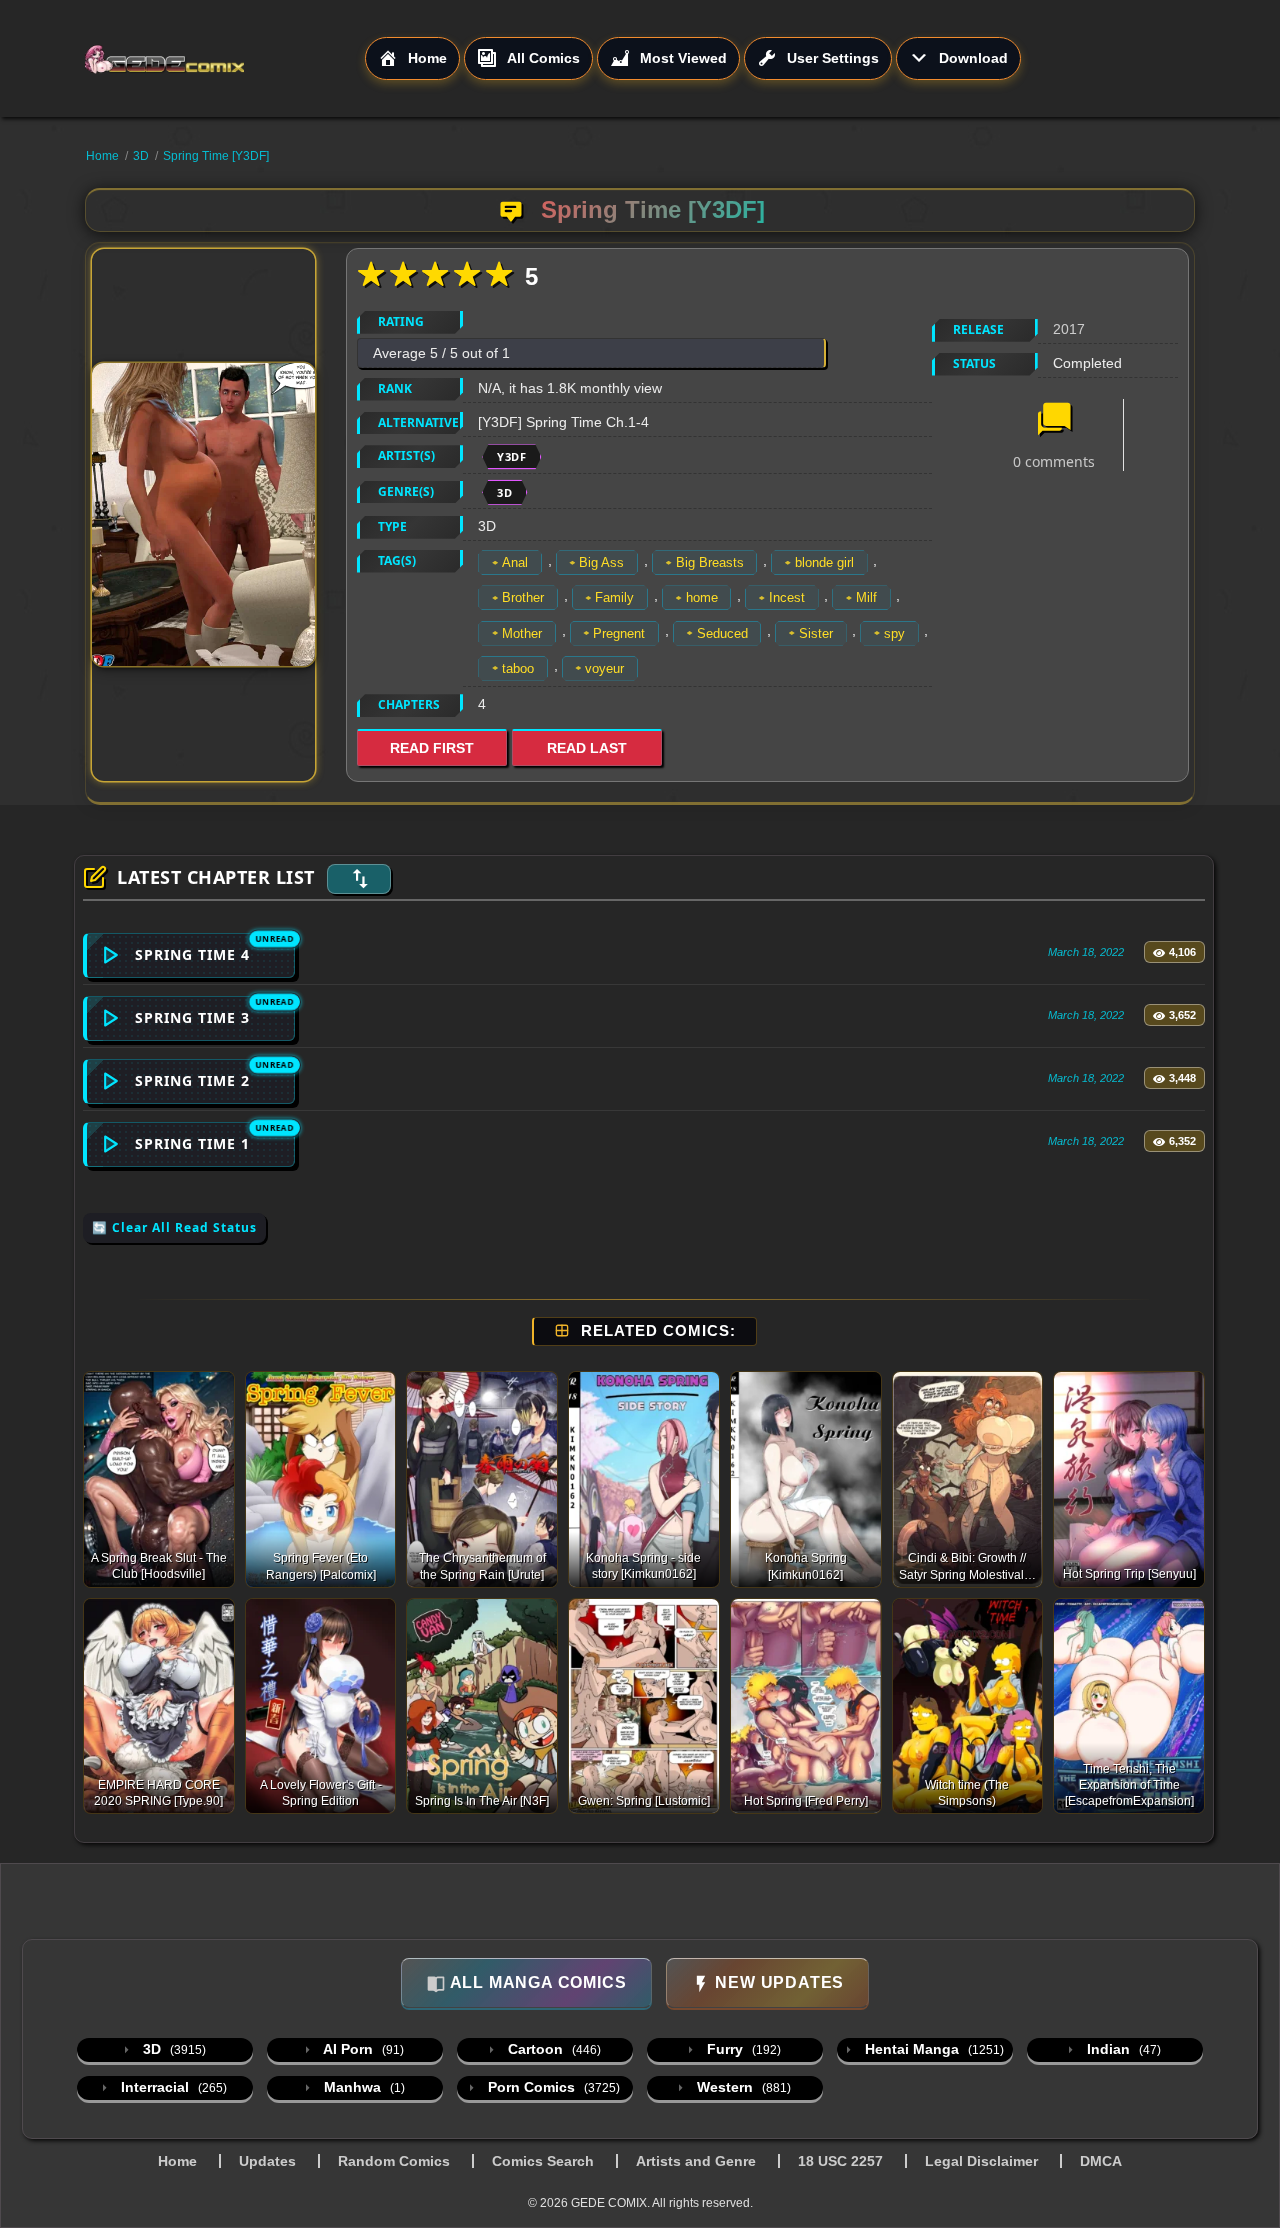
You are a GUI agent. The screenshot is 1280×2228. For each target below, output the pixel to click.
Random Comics (394, 2161)
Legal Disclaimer (981, 2161)
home (702, 597)
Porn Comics (552, 2087)
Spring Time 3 (192, 1017)
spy (894, 633)
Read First (432, 748)
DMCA (1101, 2161)
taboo (518, 668)
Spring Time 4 (192, 954)
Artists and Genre (696, 2161)
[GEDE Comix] (224, 59)
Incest (787, 597)
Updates (267, 2161)
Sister (816, 633)
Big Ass (601, 562)
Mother (522, 633)
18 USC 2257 (840, 2161)
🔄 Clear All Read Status (174, 1227)
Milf (866, 597)
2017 (1069, 329)
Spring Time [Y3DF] (216, 156)
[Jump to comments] (1054, 421)
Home (102, 156)
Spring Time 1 (192, 1143)
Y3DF (511, 456)
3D (141, 156)
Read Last (587, 748)
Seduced (722, 633)
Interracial (172, 2087)
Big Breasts (710, 562)
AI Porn (362, 2049)
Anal (515, 562)
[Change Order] (359, 879)
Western (742, 2087)
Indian (1122, 2049)
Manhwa (362, 2087)
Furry (742, 2049)
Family (614, 597)
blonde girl (824, 562)
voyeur (604, 668)
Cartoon (552, 2049)
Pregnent (619, 633)
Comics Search (543, 2161)
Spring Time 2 (192, 1080)
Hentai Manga (932, 2049)
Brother (523, 597)
